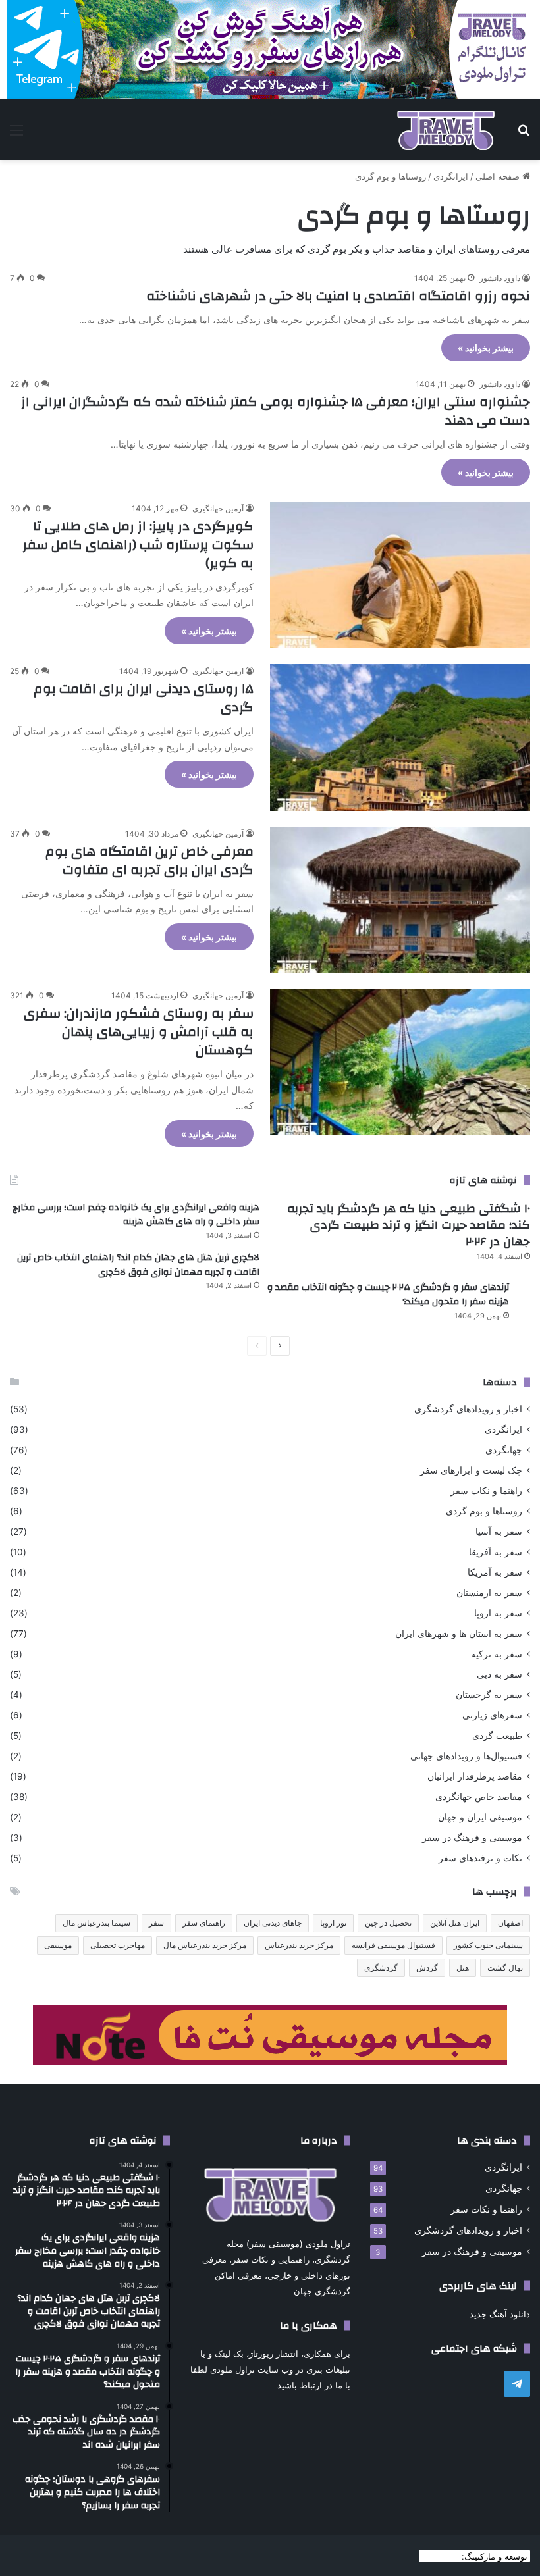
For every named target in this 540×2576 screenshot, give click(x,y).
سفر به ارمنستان (489, 1593)
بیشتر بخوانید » (486, 348)
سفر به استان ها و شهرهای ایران (459, 1634)
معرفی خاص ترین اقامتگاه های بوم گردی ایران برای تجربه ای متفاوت (149, 861)
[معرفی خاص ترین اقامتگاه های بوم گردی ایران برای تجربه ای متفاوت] (400, 900)
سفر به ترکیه (497, 1654)
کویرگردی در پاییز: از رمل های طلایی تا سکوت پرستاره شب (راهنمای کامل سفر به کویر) (138, 545)
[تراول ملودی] (446, 129)
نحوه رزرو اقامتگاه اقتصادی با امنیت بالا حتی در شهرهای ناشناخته (338, 296)
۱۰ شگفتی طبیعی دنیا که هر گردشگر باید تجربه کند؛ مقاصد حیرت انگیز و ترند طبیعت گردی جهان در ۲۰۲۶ (409, 1225)
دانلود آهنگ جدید (500, 2314)
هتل (463, 1968)
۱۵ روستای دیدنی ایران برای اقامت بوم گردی (144, 698)
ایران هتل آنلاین (455, 1923)
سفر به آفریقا (496, 1552)
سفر (156, 1923)
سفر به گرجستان (489, 1695)
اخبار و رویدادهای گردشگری (468, 1409)
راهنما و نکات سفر (486, 1491)
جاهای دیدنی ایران (273, 1923)
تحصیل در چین (388, 1923)
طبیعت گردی (497, 1736)
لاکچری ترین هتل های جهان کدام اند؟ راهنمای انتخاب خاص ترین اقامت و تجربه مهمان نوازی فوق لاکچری (138, 1265)
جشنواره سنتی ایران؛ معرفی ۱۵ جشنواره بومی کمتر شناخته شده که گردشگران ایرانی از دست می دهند (276, 411)
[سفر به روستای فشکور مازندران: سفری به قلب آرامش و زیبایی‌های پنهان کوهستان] (400, 1062)
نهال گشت (505, 1968)
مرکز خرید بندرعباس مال (205, 1945)
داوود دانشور (500, 278)
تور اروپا (333, 1923)
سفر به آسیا (499, 1532)
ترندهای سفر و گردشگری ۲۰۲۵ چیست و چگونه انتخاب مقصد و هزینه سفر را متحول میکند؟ (388, 1295)
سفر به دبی (499, 1674)
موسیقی (58, 1945)
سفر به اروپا (498, 1613)
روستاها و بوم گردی (484, 1511)
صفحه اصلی (499, 176)
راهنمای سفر (204, 1923)
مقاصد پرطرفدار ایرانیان (475, 1776)
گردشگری (381, 1968)
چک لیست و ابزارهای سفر (471, 1470)
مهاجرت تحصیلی (118, 1945)
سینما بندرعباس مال (96, 1923)
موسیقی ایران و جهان (480, 1817)
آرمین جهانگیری (218, 508)
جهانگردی (504, 1450)
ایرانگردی (451, 176)
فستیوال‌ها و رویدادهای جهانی (466, 1756)
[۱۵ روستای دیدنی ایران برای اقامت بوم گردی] (400, 737)
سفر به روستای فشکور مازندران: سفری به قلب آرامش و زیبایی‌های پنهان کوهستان (139, 1032)
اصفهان (510, 1923)
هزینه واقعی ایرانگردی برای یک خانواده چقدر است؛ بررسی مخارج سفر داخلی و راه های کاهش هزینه (136, 1215)
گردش (427, 1968)
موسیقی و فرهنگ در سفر (472, 1838)
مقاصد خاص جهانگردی (479, 1797)
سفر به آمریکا (495, 1572)
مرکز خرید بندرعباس (299, 1945)
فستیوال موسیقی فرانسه (393, 1945)
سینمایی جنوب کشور (488, 1945)
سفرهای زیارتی (492, 1715)
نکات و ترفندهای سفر (480, 1858)
